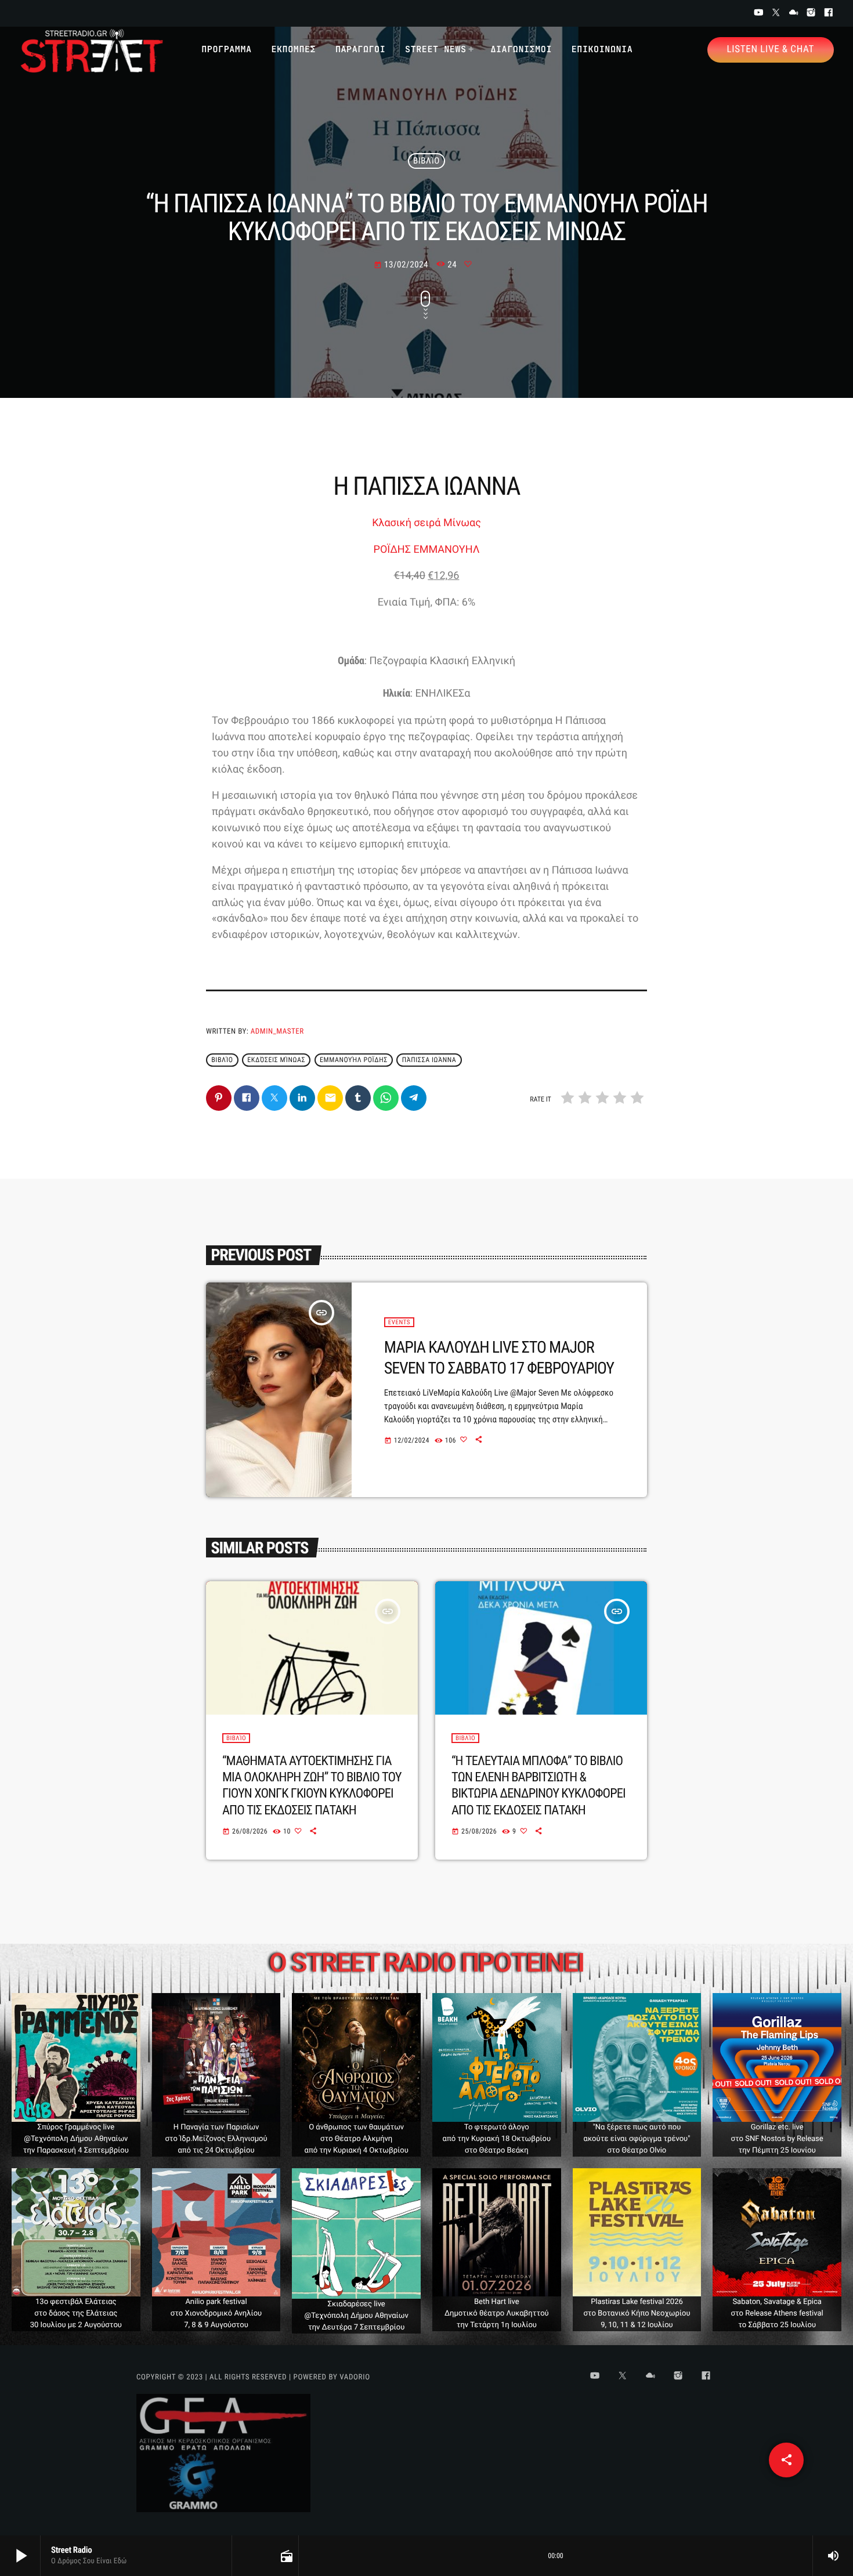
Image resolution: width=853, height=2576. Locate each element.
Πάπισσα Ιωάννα (429, 1060)
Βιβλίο (426, 161)
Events (399, 1322)
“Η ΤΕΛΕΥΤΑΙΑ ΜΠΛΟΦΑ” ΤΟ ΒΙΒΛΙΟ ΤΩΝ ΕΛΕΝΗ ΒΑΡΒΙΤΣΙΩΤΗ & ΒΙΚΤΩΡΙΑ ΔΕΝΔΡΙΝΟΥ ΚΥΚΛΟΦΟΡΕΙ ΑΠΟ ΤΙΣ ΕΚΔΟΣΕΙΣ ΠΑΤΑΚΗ (538, 1786)
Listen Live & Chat (771, 49)
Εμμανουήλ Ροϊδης (354, 1060)
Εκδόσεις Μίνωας (276, 1060)
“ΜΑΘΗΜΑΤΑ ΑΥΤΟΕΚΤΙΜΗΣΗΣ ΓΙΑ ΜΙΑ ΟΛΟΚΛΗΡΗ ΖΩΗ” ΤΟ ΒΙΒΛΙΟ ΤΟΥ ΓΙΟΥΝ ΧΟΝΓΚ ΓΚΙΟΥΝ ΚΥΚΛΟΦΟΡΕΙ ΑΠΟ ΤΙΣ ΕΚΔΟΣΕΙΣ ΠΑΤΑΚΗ (312, 1786)
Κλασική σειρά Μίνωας (426, 523)
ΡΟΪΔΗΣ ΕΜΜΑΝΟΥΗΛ (427, 550)
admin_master (277, 1032)
